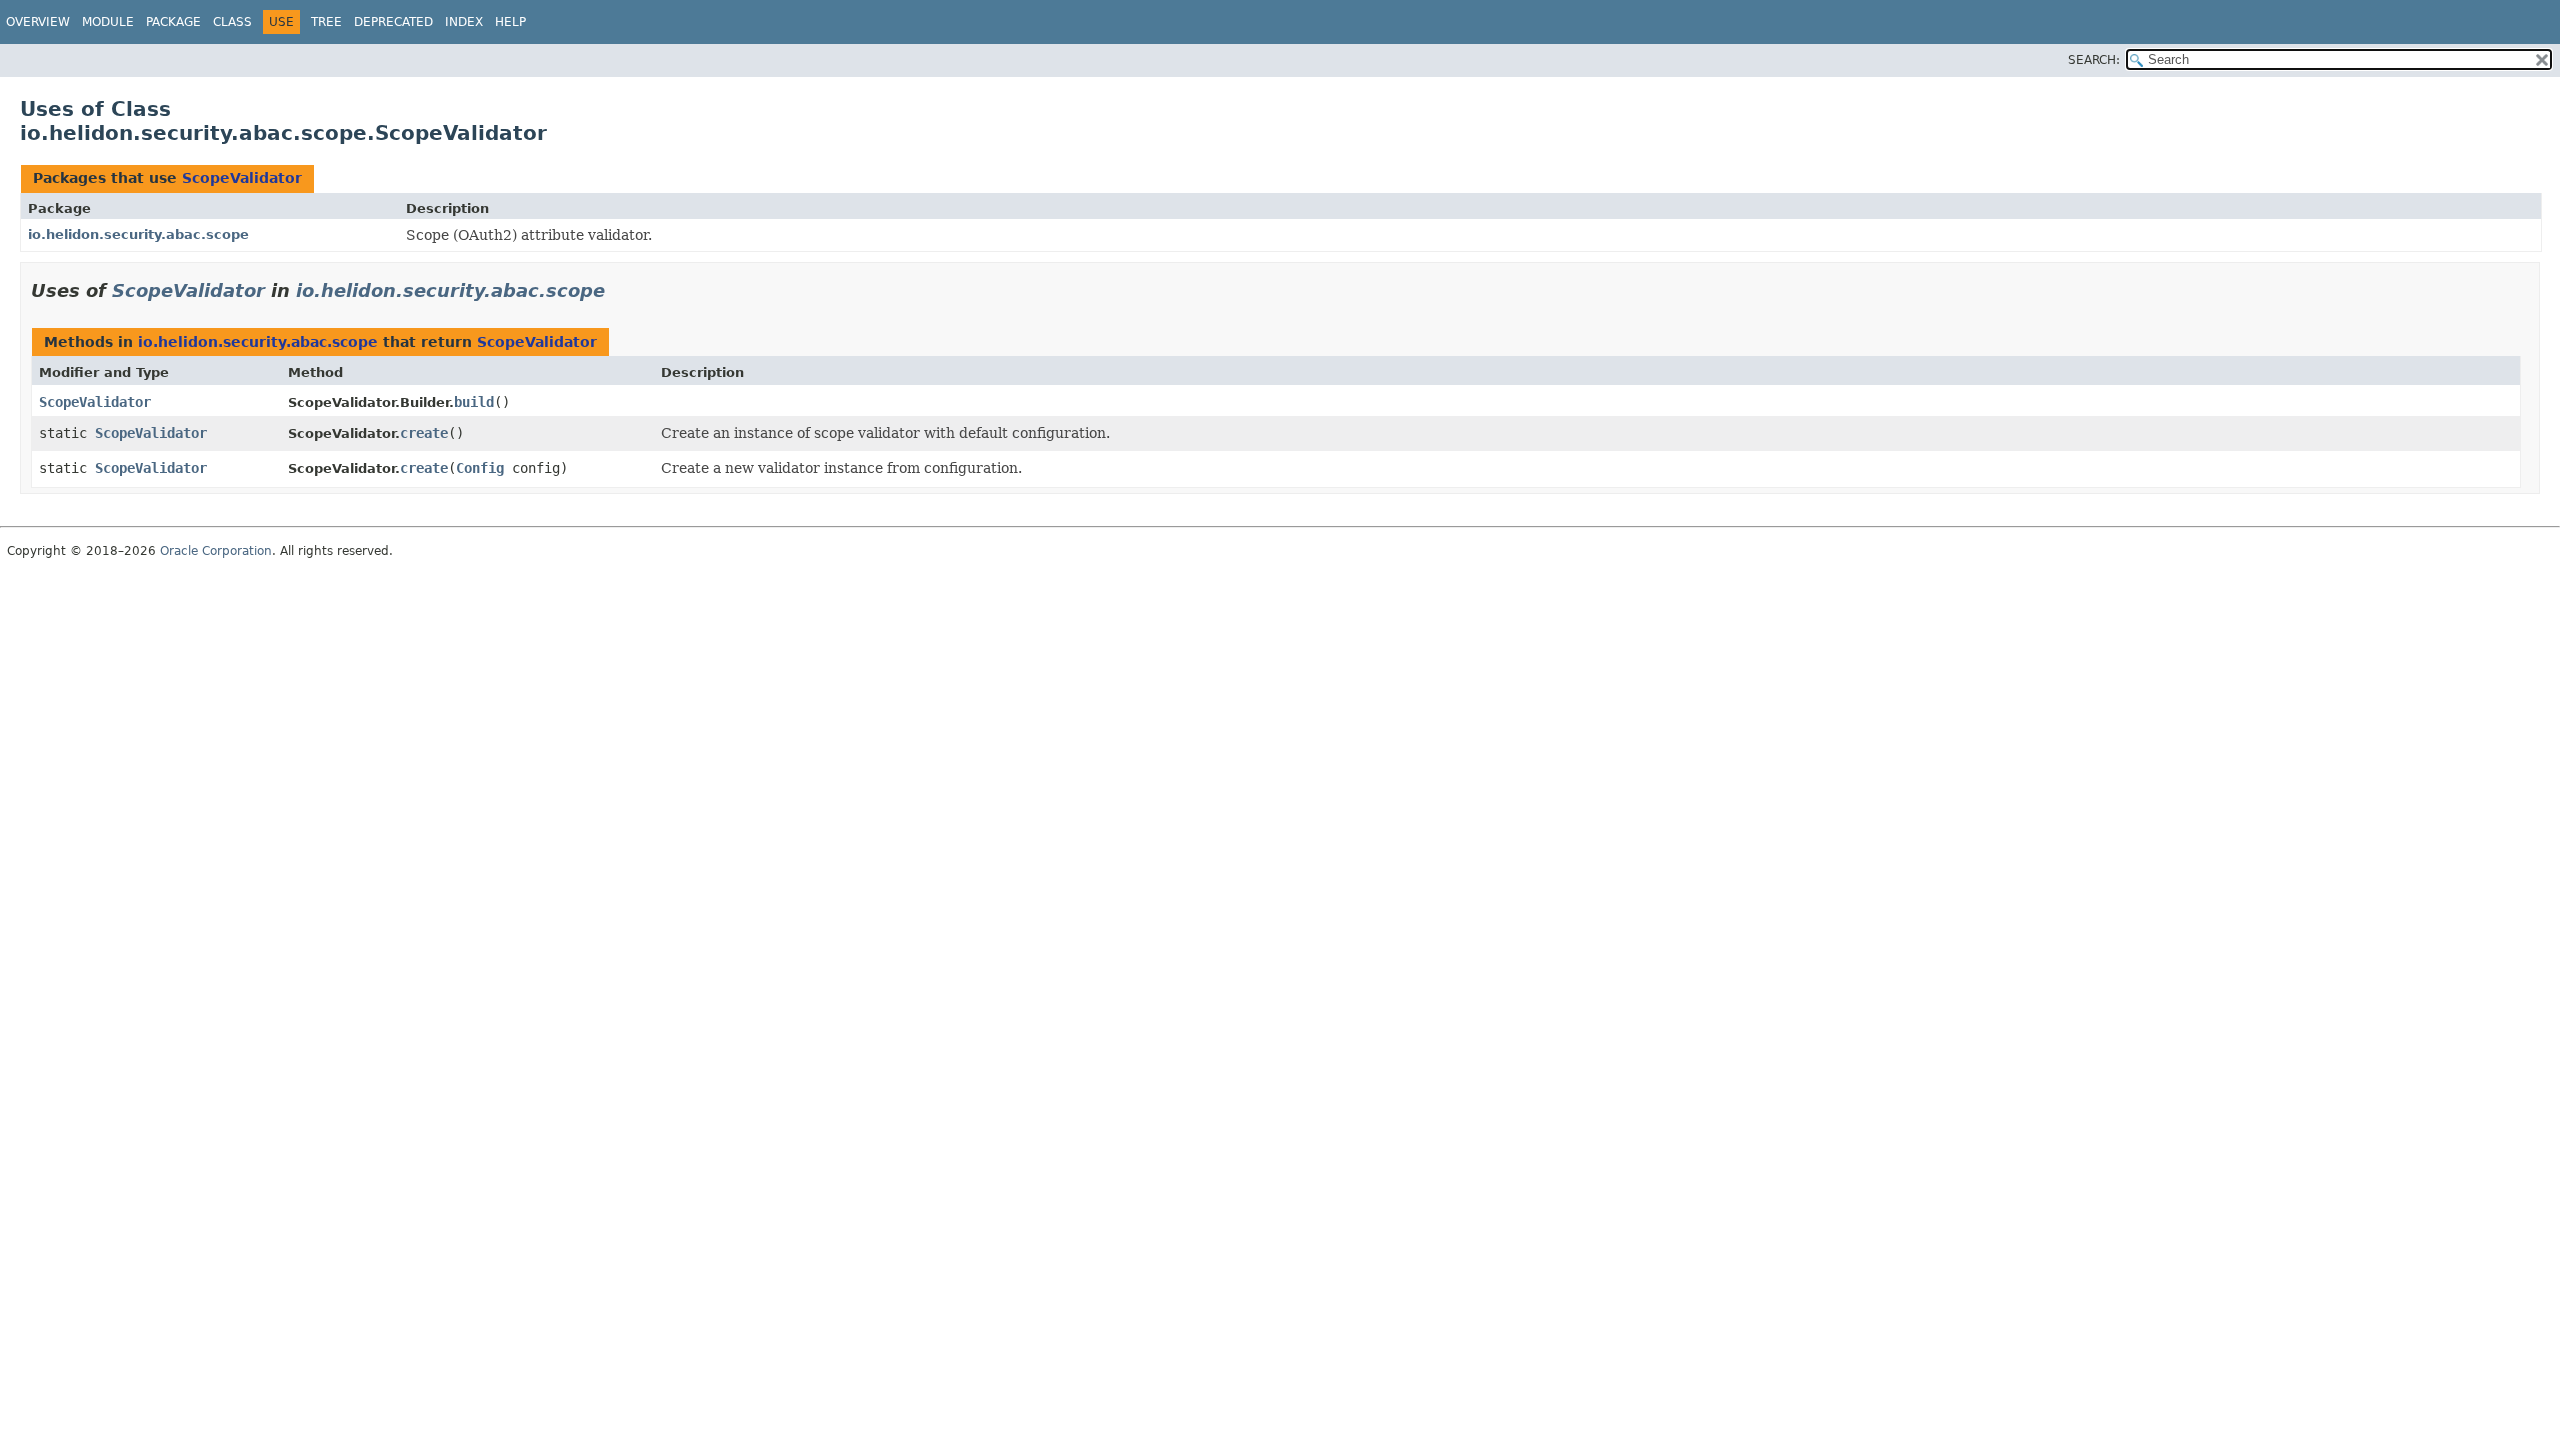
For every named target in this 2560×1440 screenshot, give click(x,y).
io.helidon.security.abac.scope (138, 234)
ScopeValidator (242, 178)
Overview (38, 22)
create (424, 433)
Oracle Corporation (216, 551)
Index (464, 22)
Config (480, 468)
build (474, 402)
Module (108, 22)
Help (510, 22)
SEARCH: (2094, 60)
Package (173, 22)
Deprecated (393, 22)
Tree (326, 22)
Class (232, 22)
